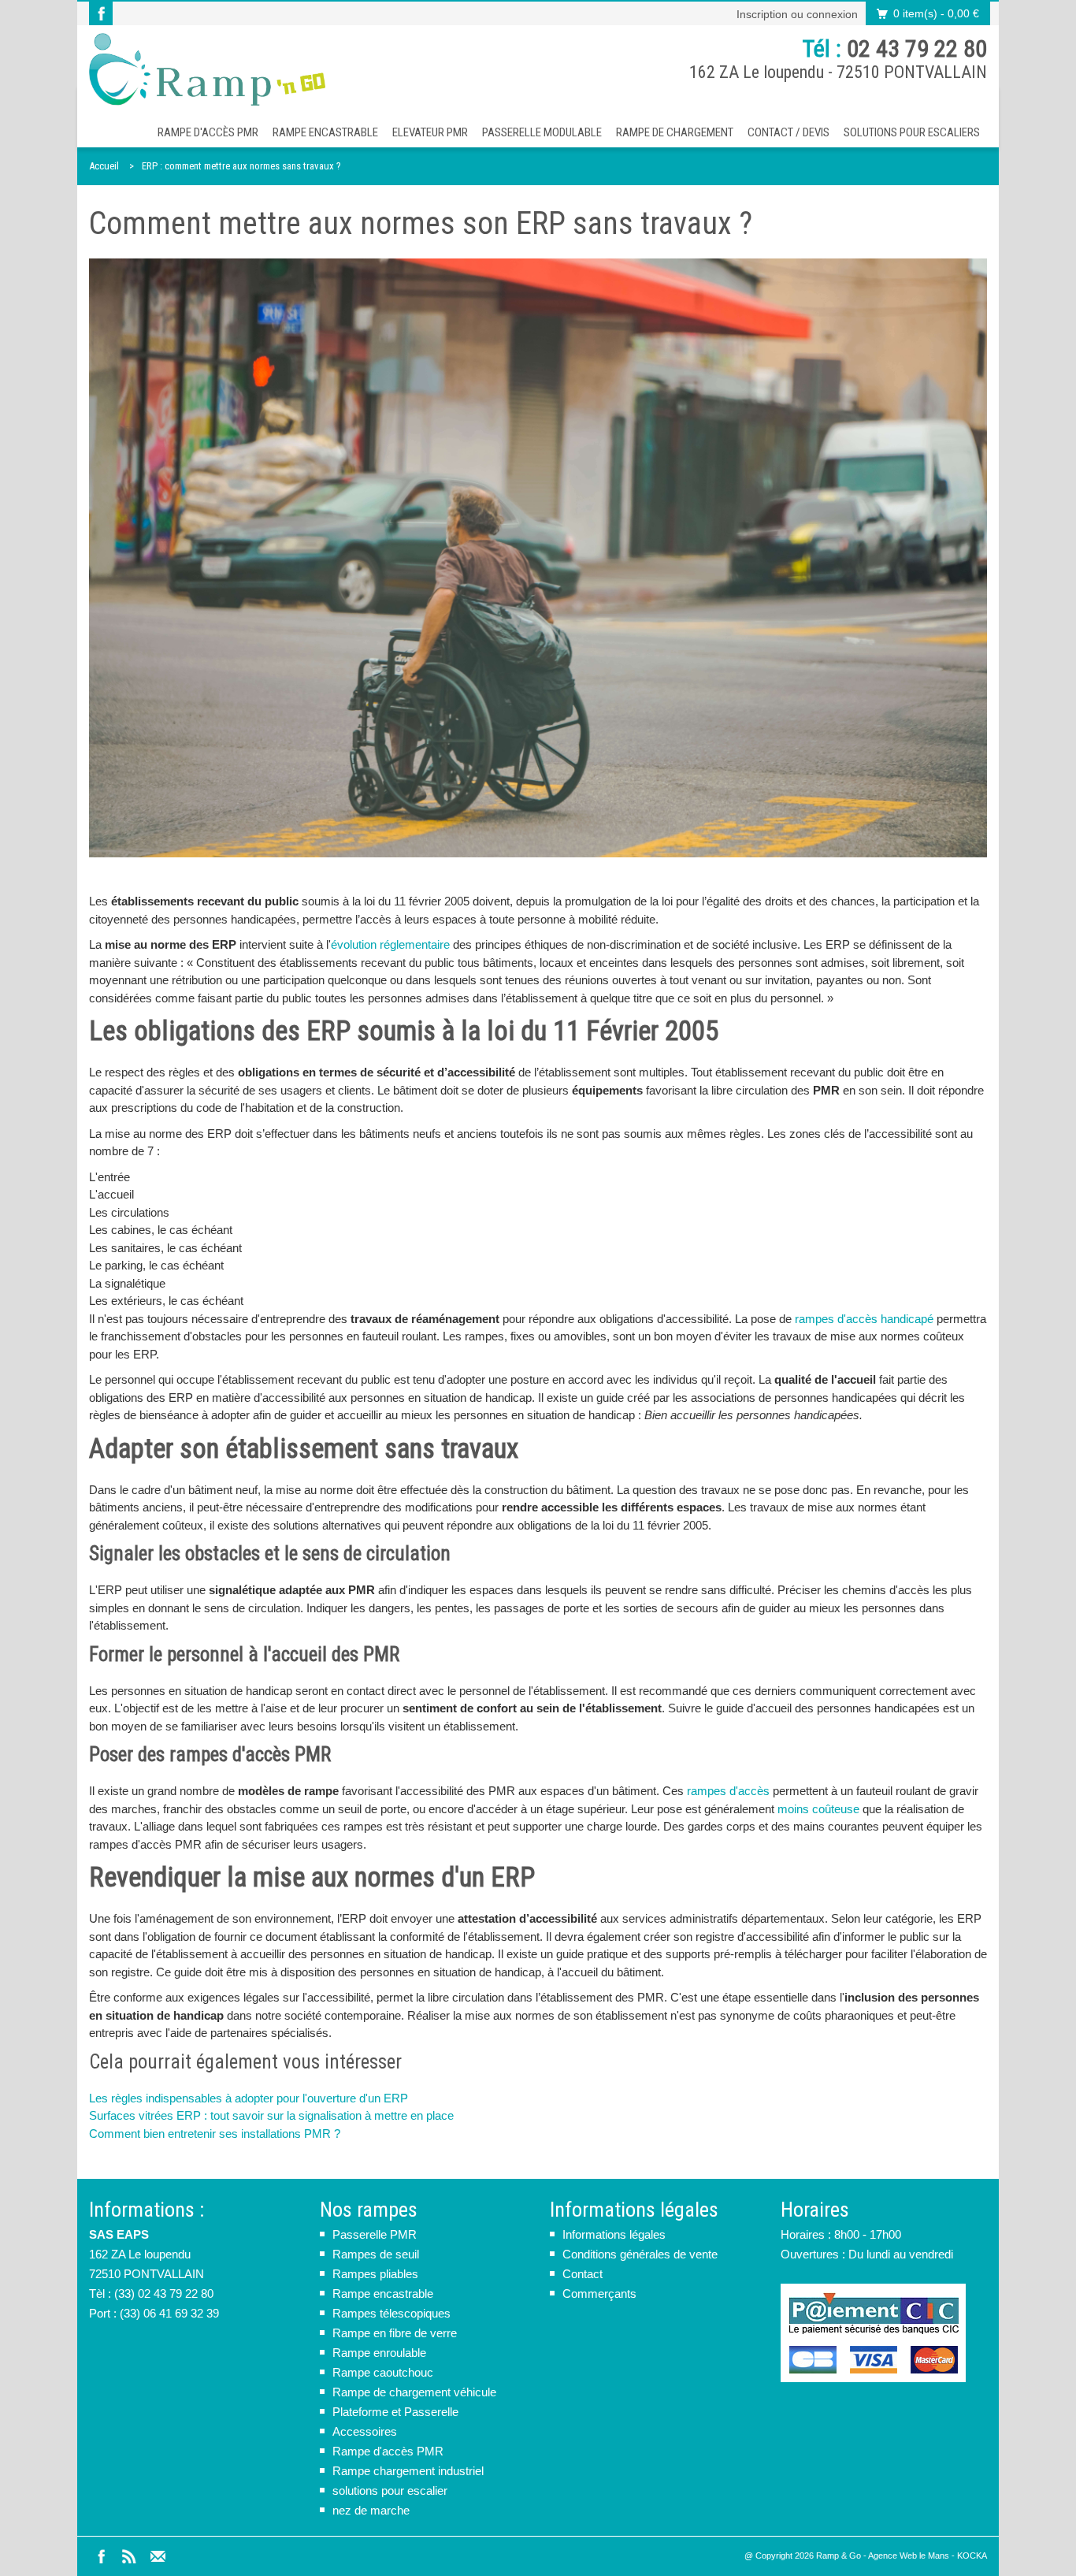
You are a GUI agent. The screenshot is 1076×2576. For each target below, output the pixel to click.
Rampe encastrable (325, 132)
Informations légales (614, 2234)
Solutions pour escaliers (912, 132)
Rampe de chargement (675, 132)
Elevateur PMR (430, 132)
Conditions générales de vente (640, 2254)
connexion (832, 14)
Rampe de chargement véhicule (414, 2392)
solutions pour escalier (390, 2491)
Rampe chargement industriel (408, 2471)
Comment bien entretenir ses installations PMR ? (215, 2134)
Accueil (104, 166)
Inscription (762, 14)
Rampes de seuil (376, 2254)
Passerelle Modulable (542, 132)
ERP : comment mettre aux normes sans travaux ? (241, 166)
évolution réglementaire (390, 944)
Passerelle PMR (375, 2234)
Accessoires (365, 2431)
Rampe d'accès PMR (208, 132)
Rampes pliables (375, 2274)
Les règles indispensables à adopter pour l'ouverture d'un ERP (249, 2098)
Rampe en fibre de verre (395, 2333)
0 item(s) (936, 13)
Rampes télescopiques (391, 2313)
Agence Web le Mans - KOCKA (928, 2556)
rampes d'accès (728, 1791)
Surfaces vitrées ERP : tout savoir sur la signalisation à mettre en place (271, 2115)
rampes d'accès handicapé (864, 1319)
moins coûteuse (818, 1809)
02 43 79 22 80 (917, 48)
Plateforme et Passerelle (395, 2412)
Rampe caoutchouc (383, 2372)
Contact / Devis (788, 132)
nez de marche (371, 2510)
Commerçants (599, 2293)
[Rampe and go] (207, 69)
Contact (583, 2274)
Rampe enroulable (379, 2353)
